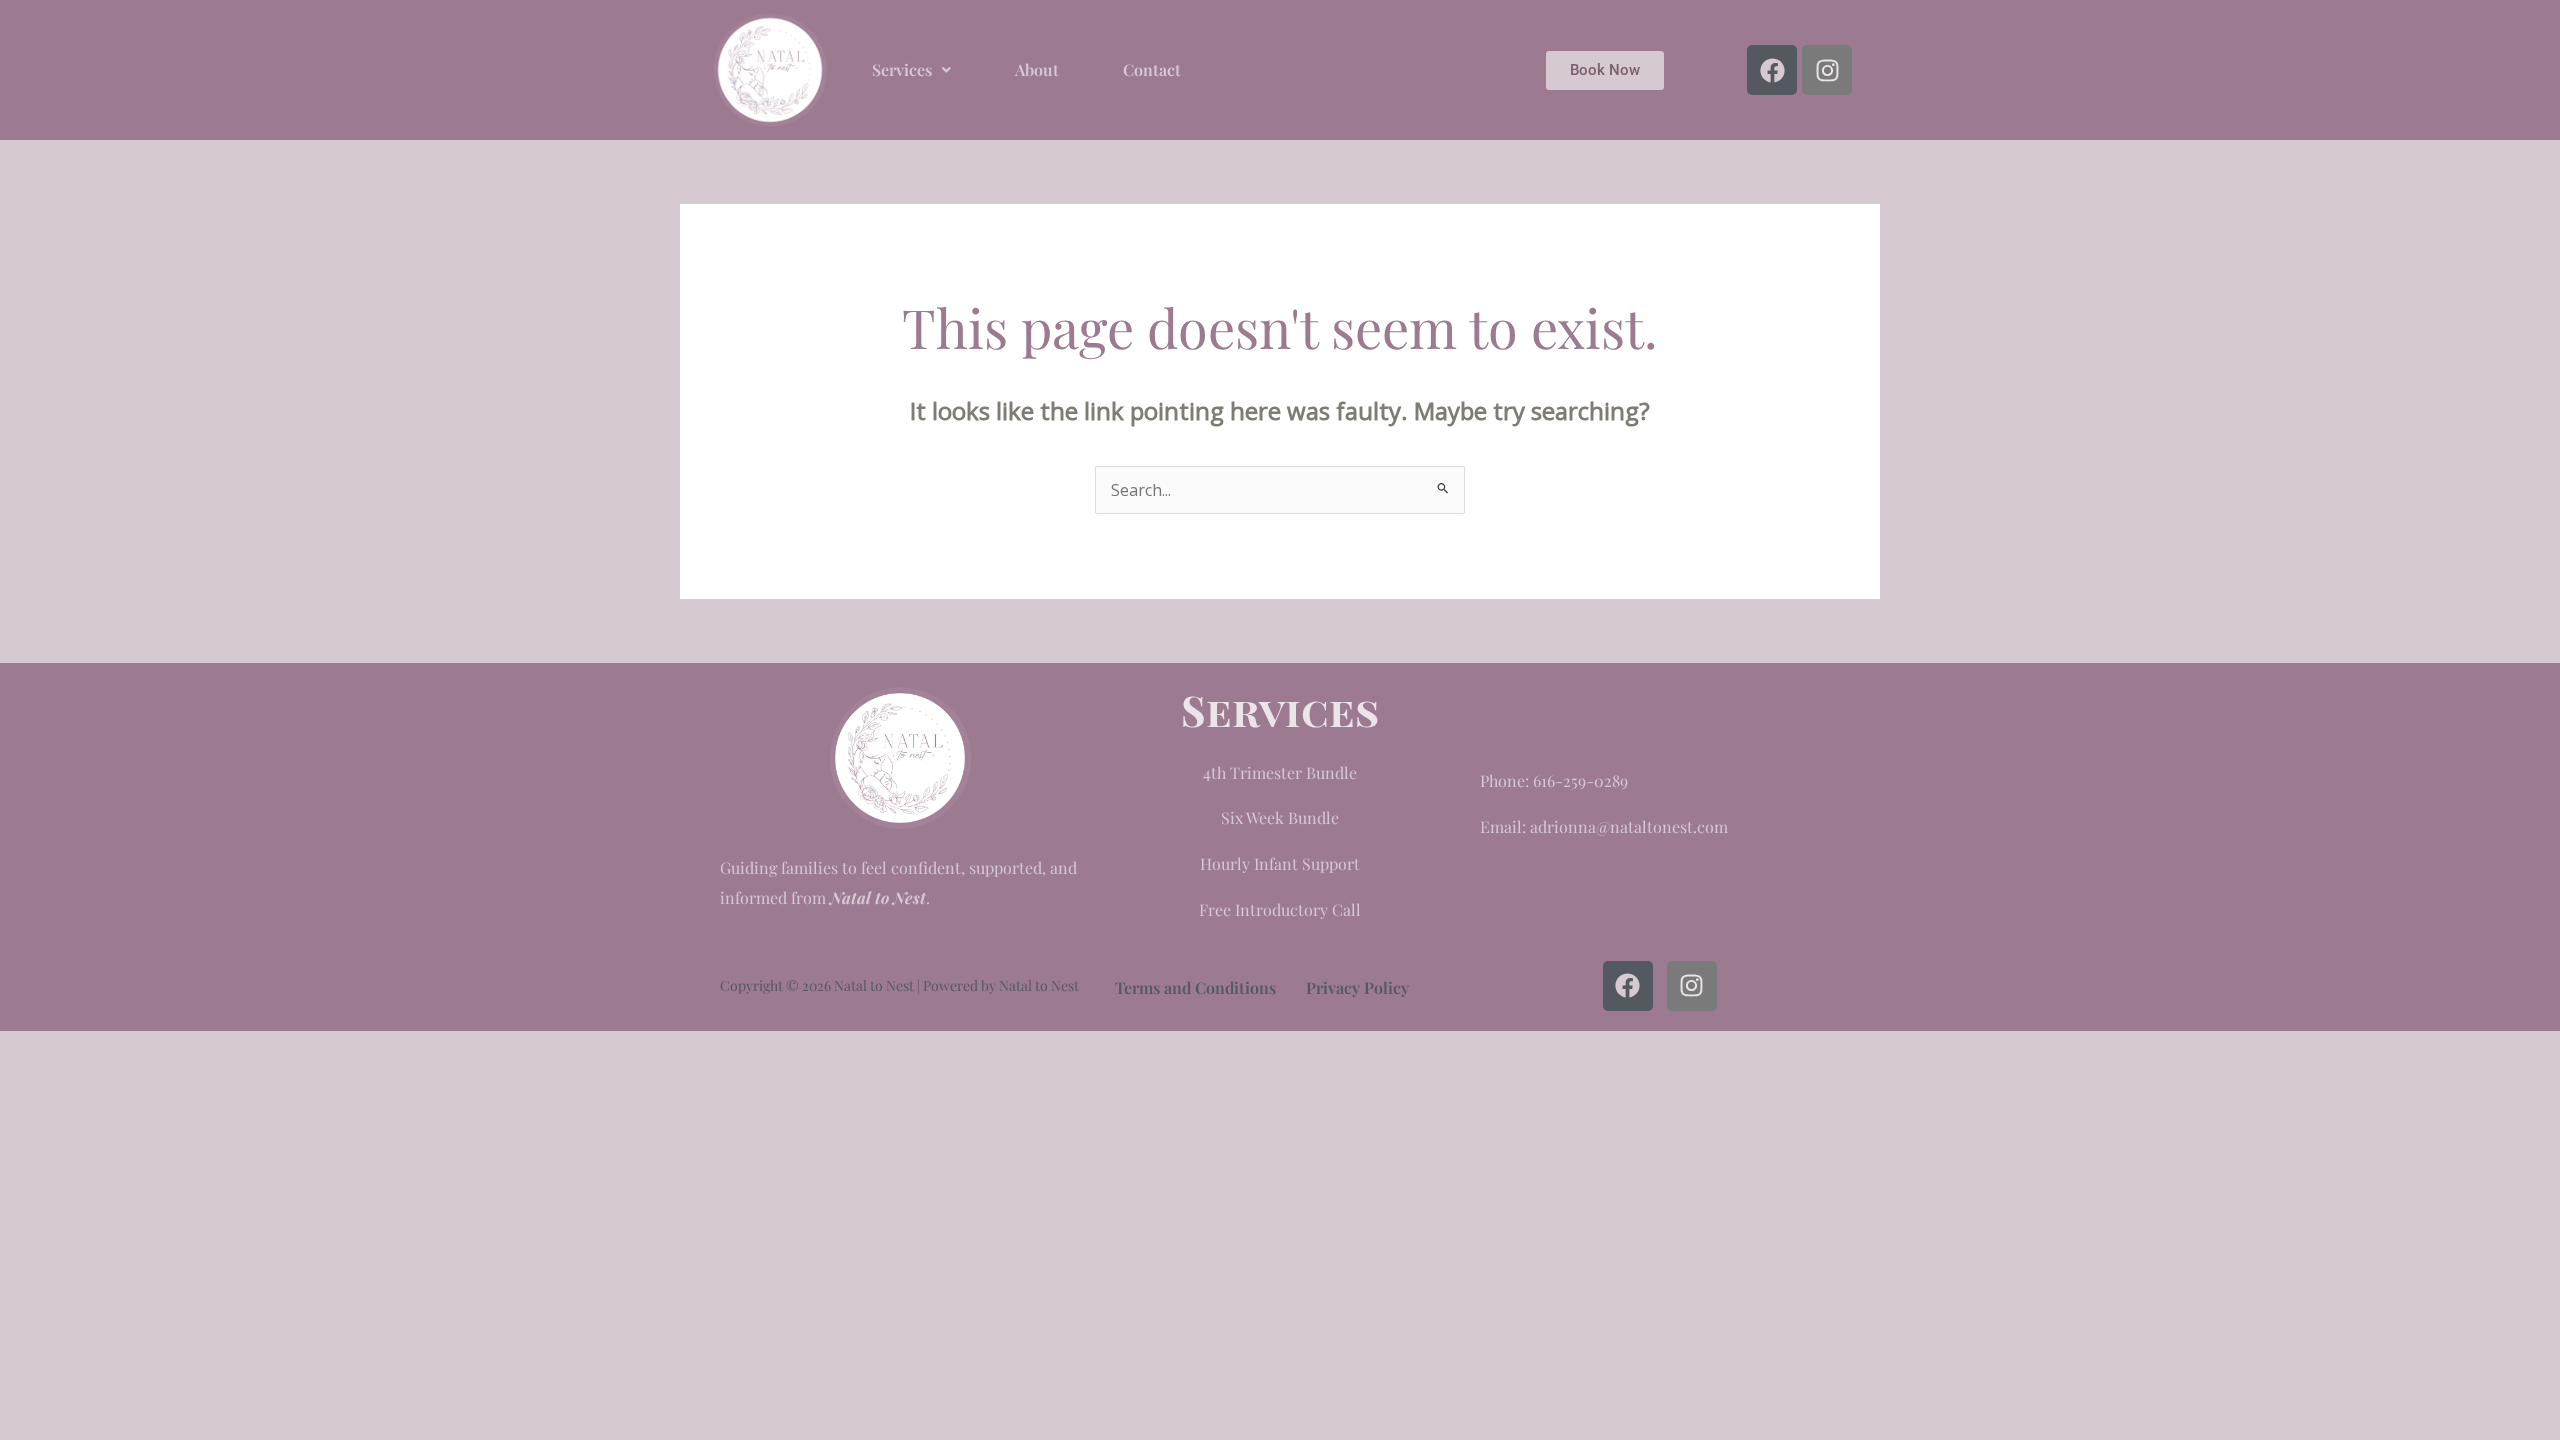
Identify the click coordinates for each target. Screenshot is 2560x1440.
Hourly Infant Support (1280, 863)
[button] (911, 70)
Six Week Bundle (1280, 817)
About (1037, 69)
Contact (1152, 69)
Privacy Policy (1357, 987)
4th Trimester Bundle (1280, 772)
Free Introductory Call (1280, 909)
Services (902, 69)
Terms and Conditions (1195, 987)
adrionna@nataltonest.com (1629, 826)
